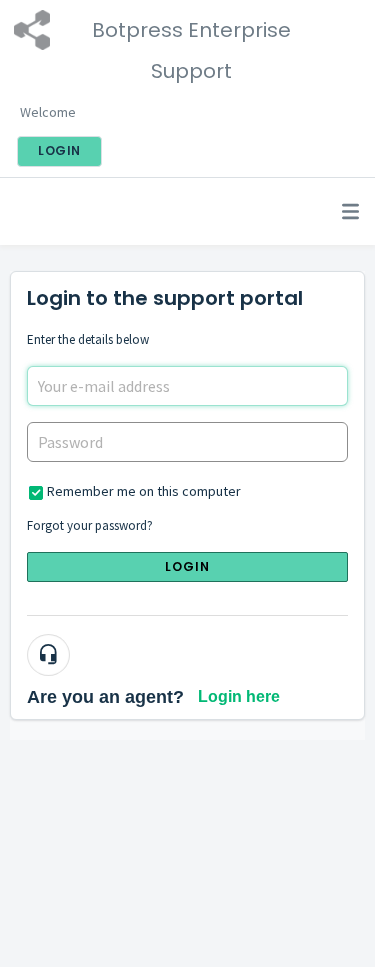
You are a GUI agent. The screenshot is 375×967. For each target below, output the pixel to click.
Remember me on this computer (144, 491)
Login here (239, 696)
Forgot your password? (90, 525)
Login (188, 566)
